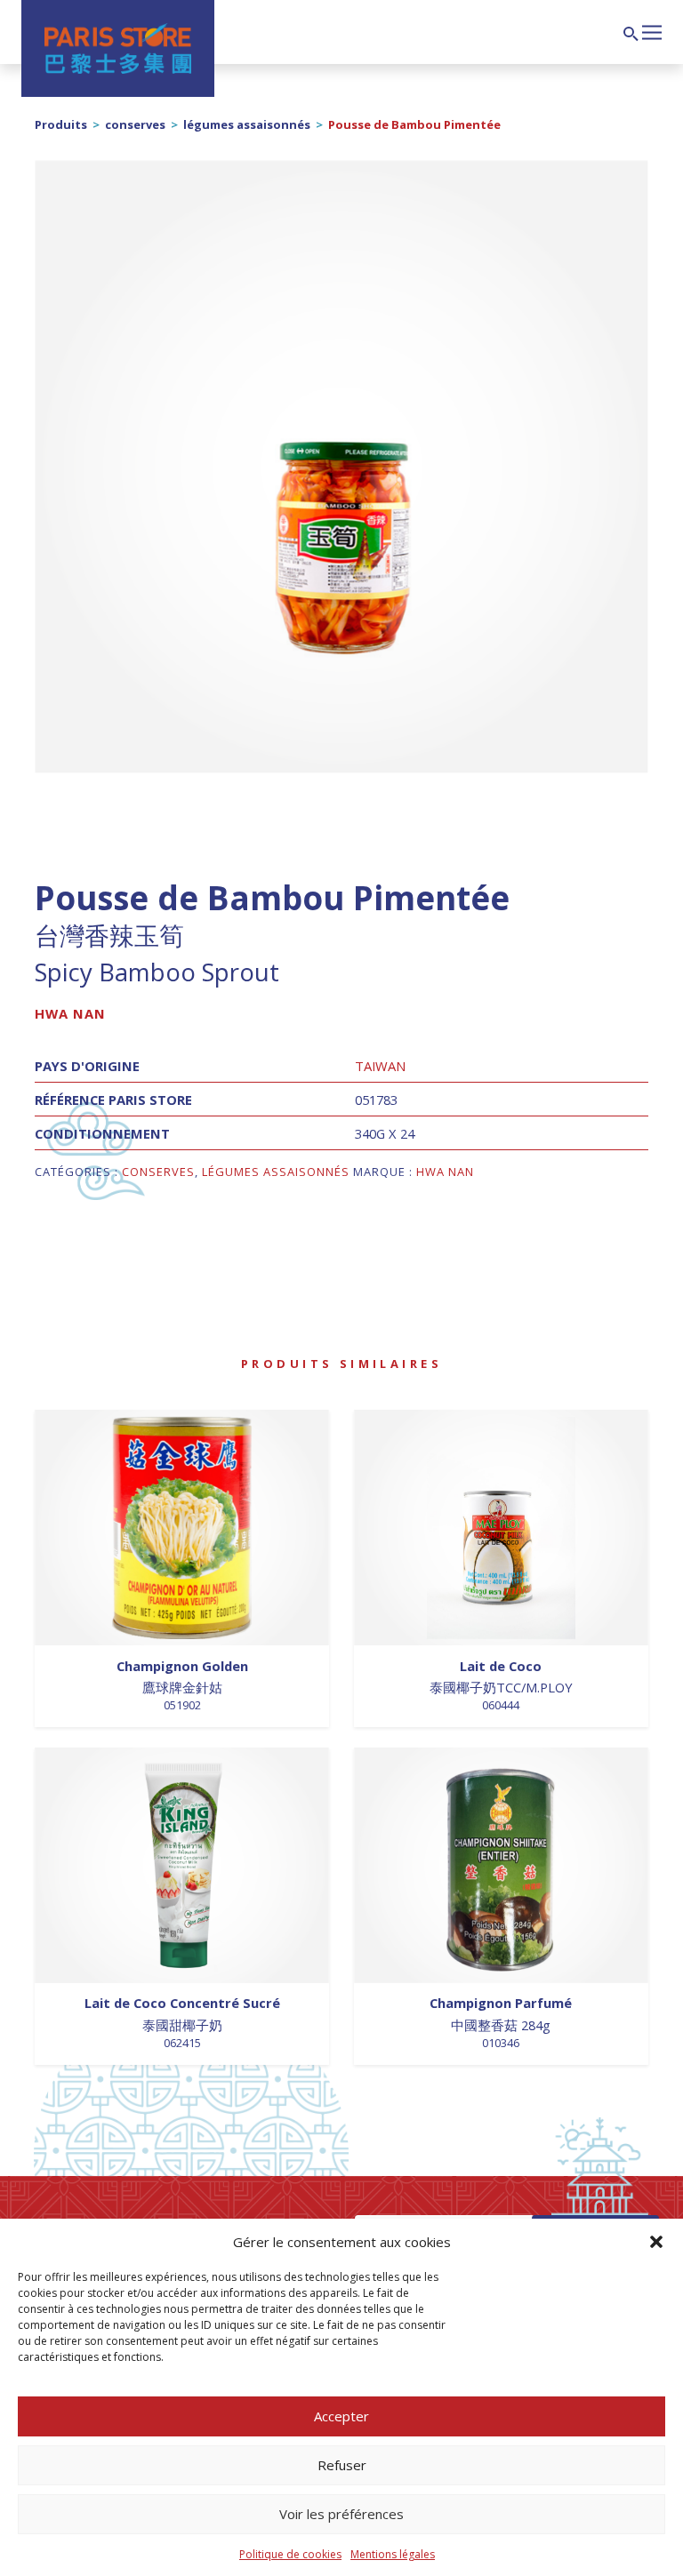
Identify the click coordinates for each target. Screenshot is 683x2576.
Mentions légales (393, 2554)
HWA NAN (70, 1013)
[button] (656, 2242)
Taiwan (380, 1066)
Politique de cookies (290, 2554)
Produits (61, 124)
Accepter (341, 2416)
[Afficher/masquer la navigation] (652, 30)
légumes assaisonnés (247, 124)
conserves (135, 124)
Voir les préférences (341, 2514)
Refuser (342, 2465)
